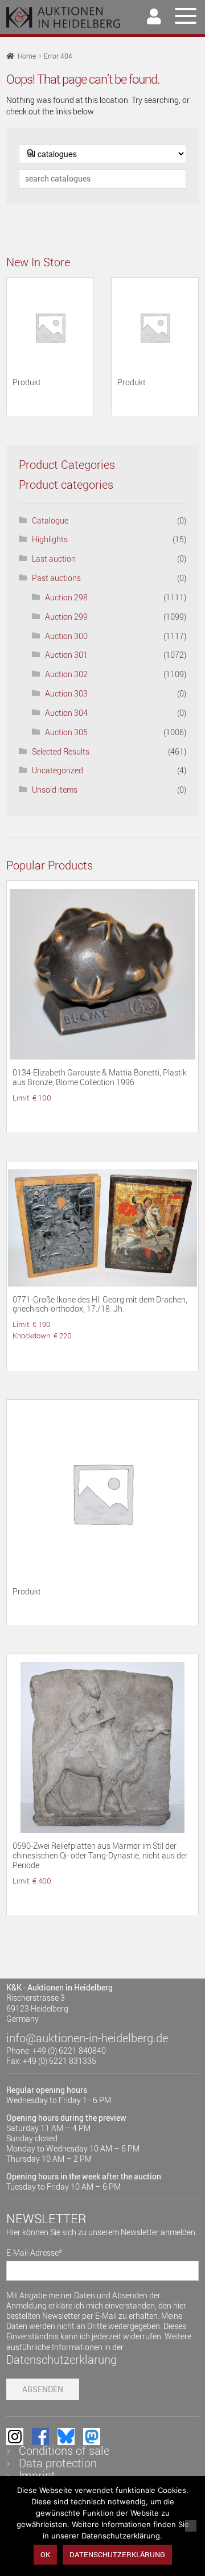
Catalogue (50, 520)
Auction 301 (66, 655)
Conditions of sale (64, 2451)
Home (27, 56)
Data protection (58, 2463)
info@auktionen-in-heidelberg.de (87, 2038)
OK (45, 2554)
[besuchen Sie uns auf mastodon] (92, 2437)
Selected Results (61, 751)
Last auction (54, 559)
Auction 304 (66, 713)
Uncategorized (58, 770)
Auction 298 (66, 597)
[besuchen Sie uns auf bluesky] (66, 2437)
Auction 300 (66, 636)
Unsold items (55, 790)
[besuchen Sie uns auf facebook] (40, 2437)
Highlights (50, 539)
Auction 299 (66, 617)
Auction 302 (66, 674)
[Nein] (191, 2526)
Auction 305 (66, 732)
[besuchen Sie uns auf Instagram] (15, 2437)
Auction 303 (66, 693)
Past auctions (56, 578)
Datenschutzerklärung (61, 2359)
